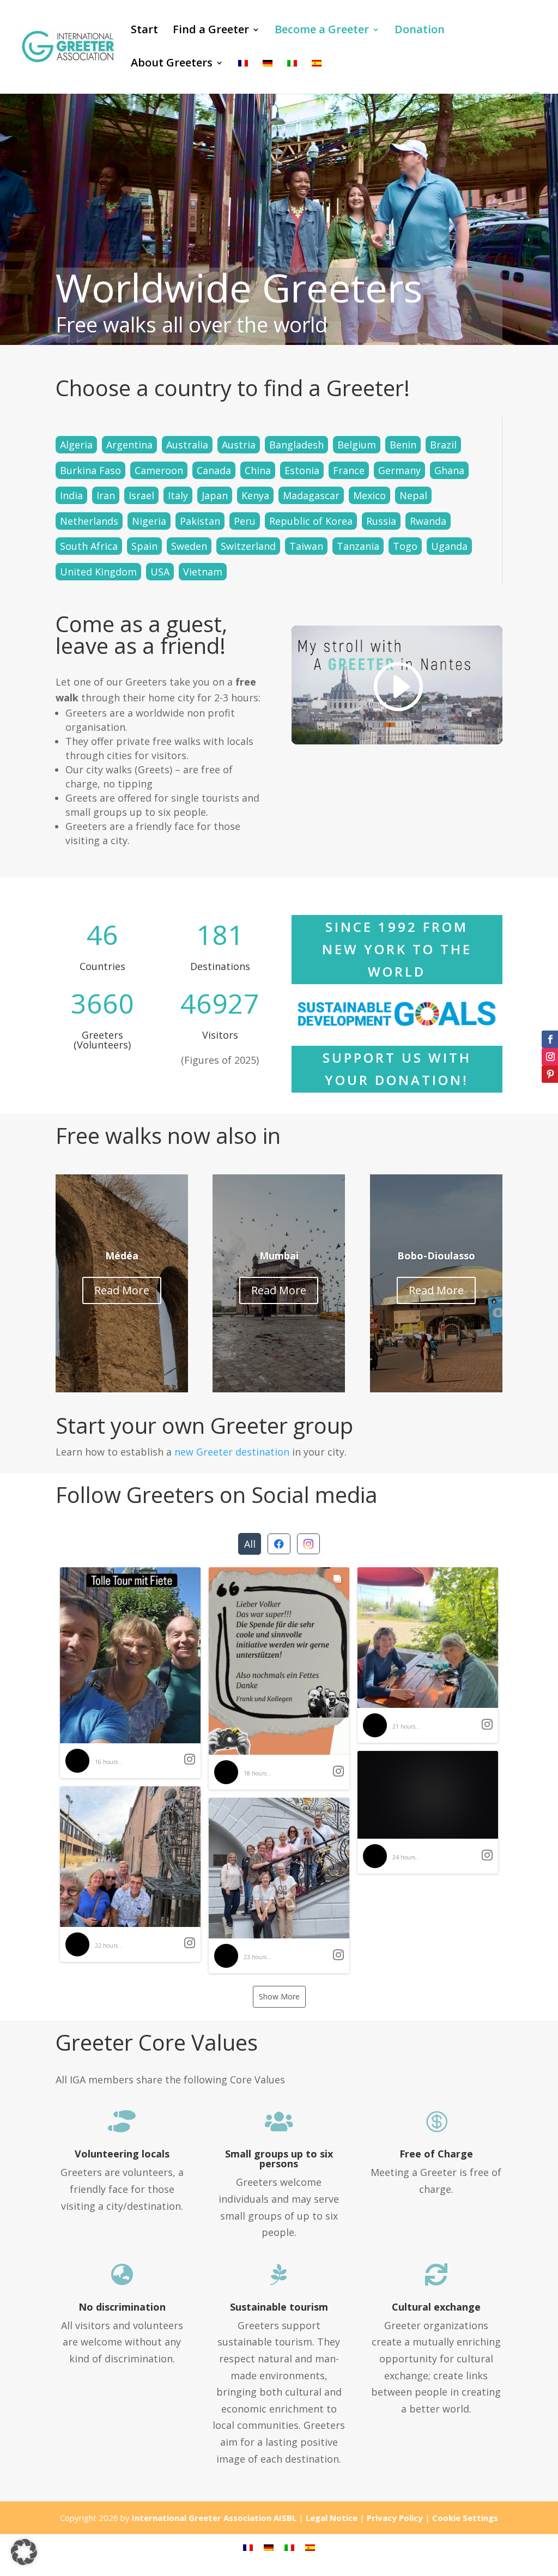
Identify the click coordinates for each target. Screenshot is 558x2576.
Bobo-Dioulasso (436, 1256)
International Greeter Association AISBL (214, 2518)
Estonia (302, 470)
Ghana (449, 470)
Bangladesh (296, 445)
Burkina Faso (90, 470)
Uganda (449, 546)
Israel (141, 495)
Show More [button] (279, 1996)
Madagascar (311, 495)
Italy (178, 495)
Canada (214, 470)
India (71, 495)
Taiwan (306, 546)
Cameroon (159, 470)
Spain (144, 546)
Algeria (76, 445)
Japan (215, 495)
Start (144, 31)
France (349, 470)
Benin (403, 445)
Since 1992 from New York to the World (397, 949)
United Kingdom (98, 572)
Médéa (122, 1256)
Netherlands (89, 521)
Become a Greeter (322, 31)
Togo (405, 546)
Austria (239, 445)
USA (160, 572)
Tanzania (358, 546)
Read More (122, 1290)
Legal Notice (332, 2518)
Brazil (443, 445)
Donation (420, 31)
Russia (381, 521)
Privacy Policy (395, 2518)
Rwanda (428, 521)
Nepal (413, 495)
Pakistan (200, 521)
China (258, 470)
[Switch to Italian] (292, 75)
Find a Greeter (211, 31)
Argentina (129, 445)
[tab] (250, 1544)
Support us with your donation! (397, 1069)
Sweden (189, 546)
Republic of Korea (311, 521)
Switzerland (248, 546)
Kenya (255, 495)
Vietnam (203, 572)
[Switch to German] (268, 75)
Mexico (369, 495)
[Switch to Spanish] (317, 75)
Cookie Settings (465, 2518)
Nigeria (149, 521)
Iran (106, 495)
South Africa (89, 546)
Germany (399, 470)
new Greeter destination (232, 1452)
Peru (245, 521)
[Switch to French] (243, 75)
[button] (130, 1673)
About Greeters (172, 64)
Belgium (357, 445)
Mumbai (279, 1256)
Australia (187, 445)
